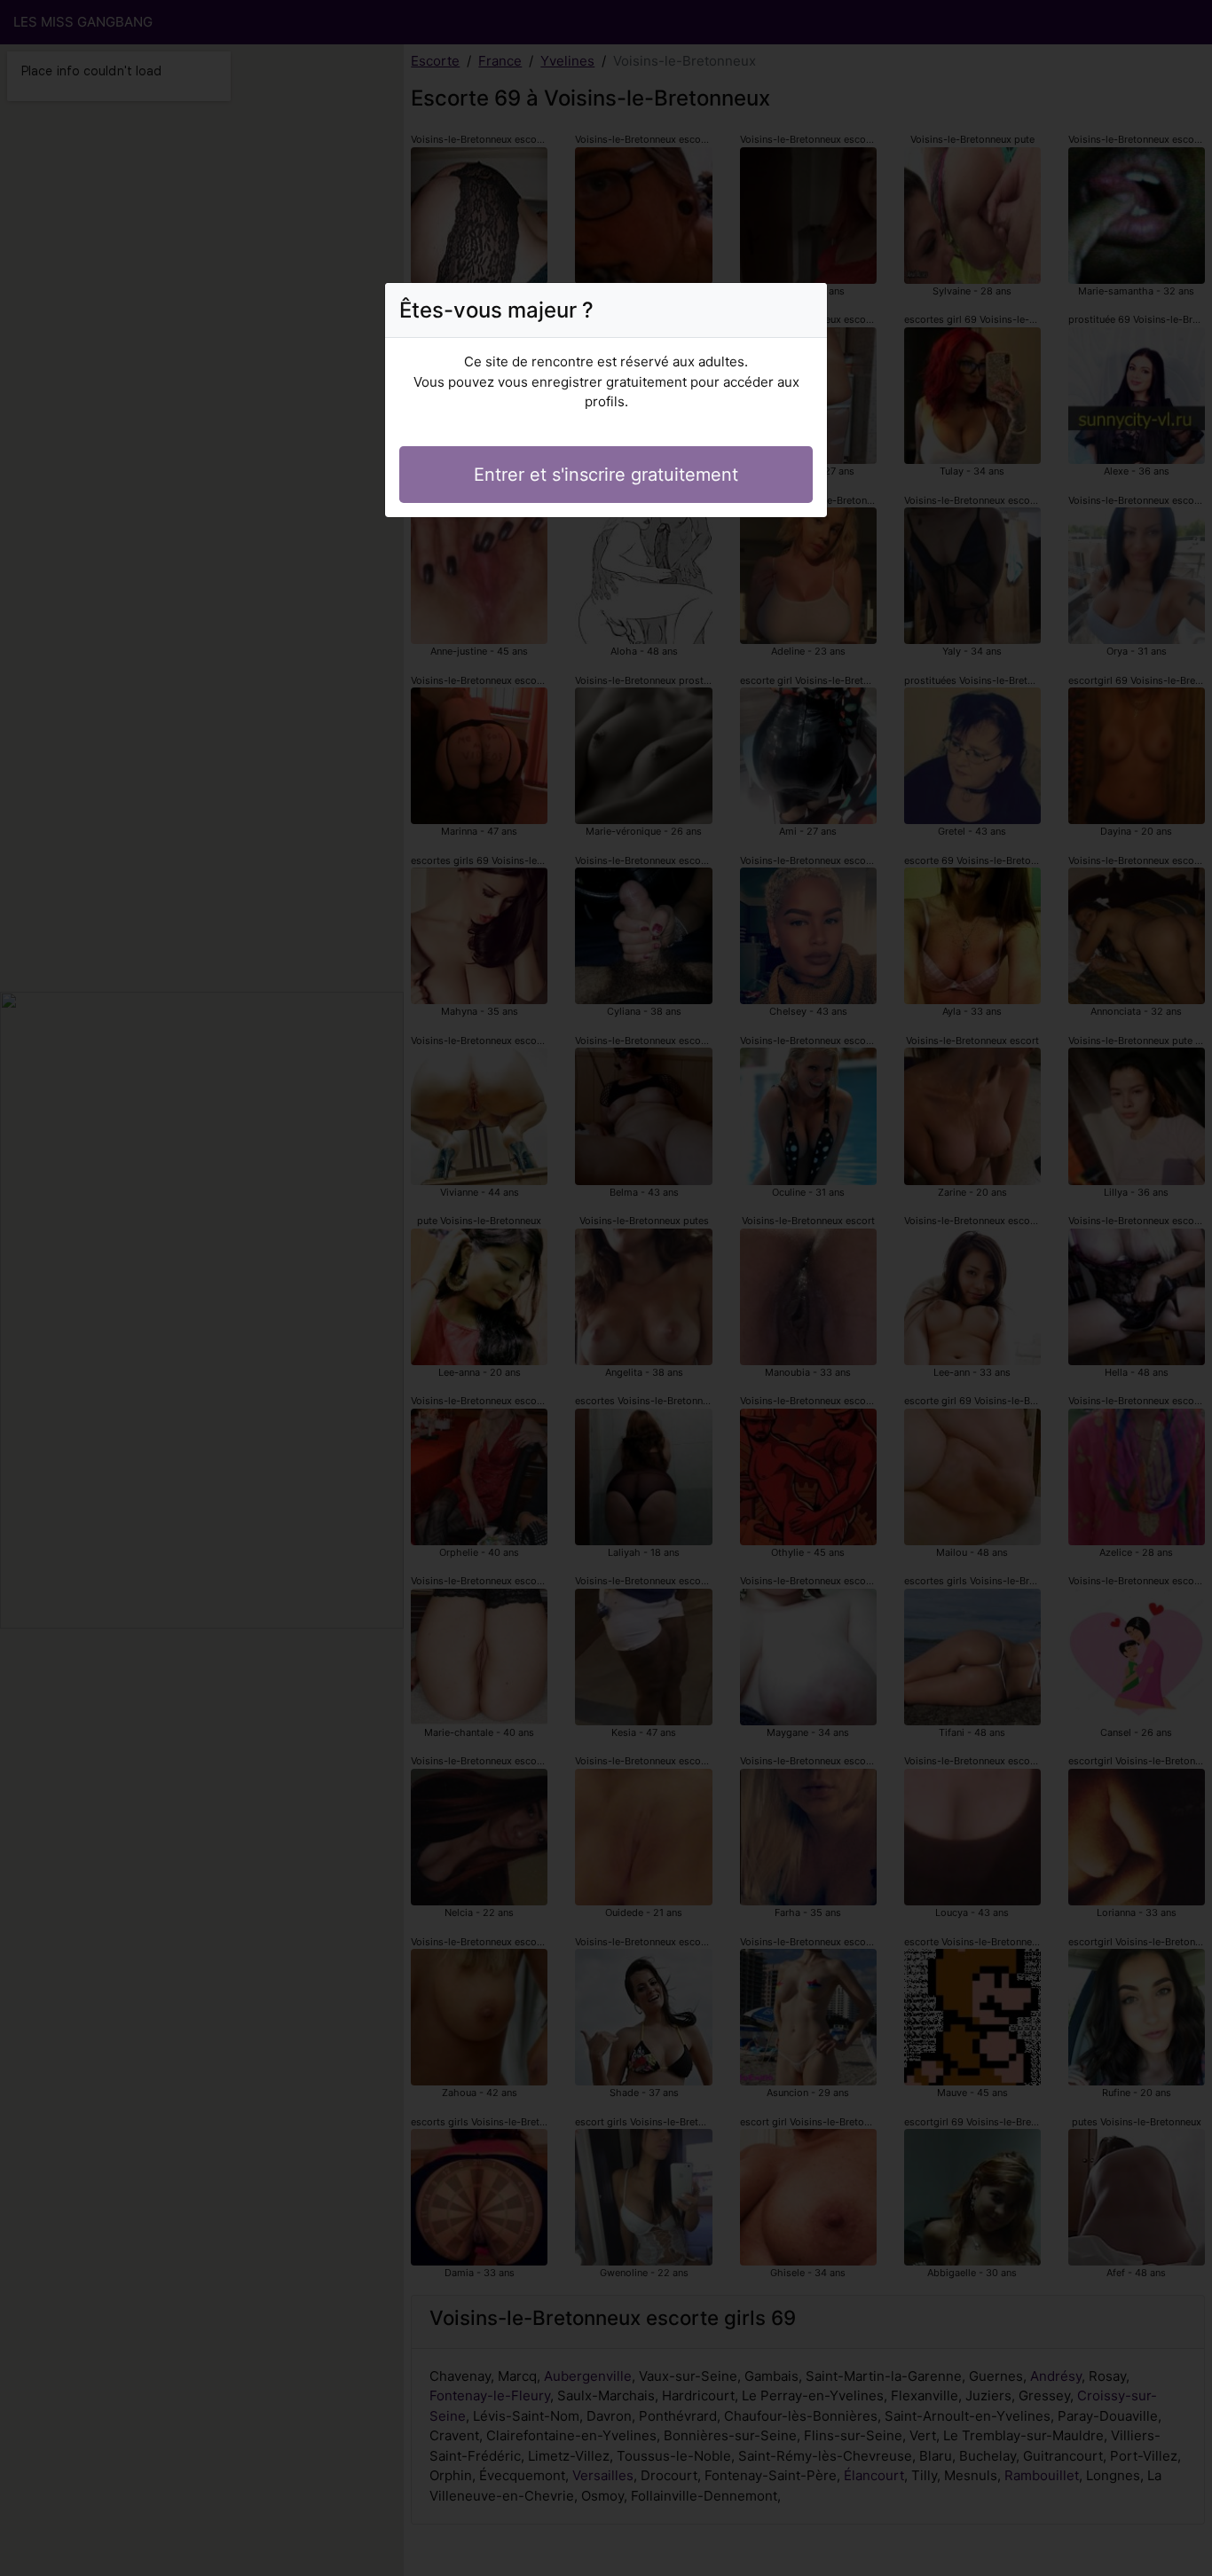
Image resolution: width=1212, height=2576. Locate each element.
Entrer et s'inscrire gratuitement (606, 475)
